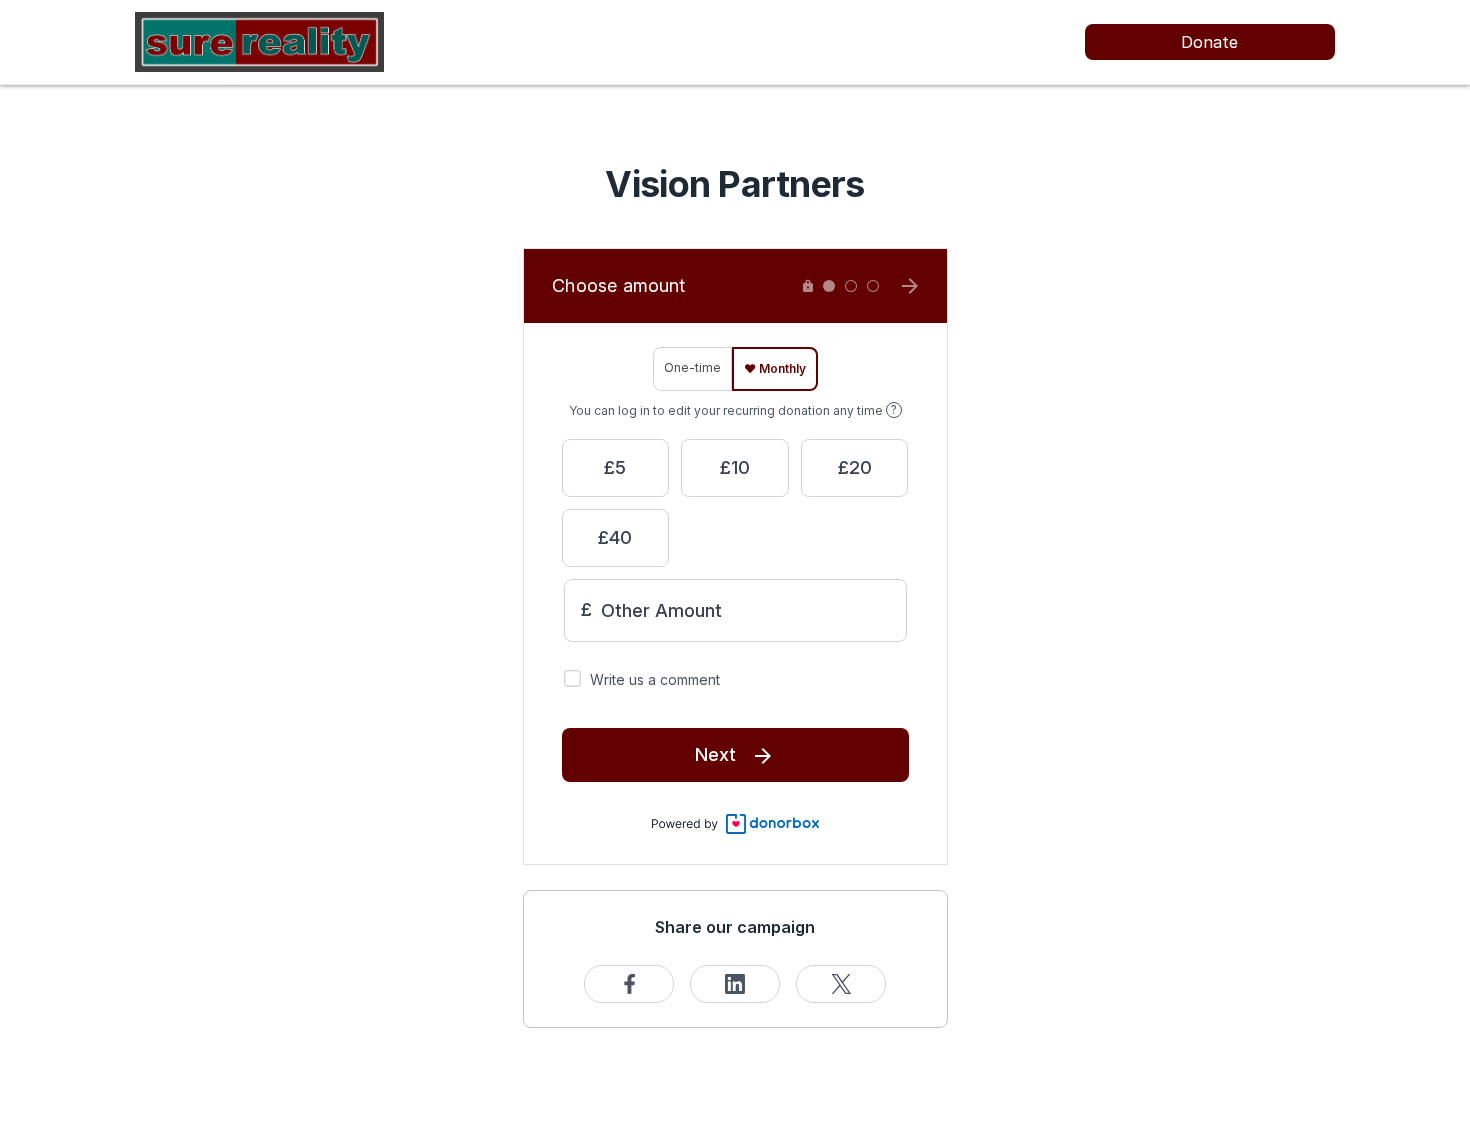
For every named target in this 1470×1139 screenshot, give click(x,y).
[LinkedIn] (735, 984)
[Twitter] (841, 984)
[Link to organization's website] (259, 40)
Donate (1209, 42)
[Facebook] (629, 984)
